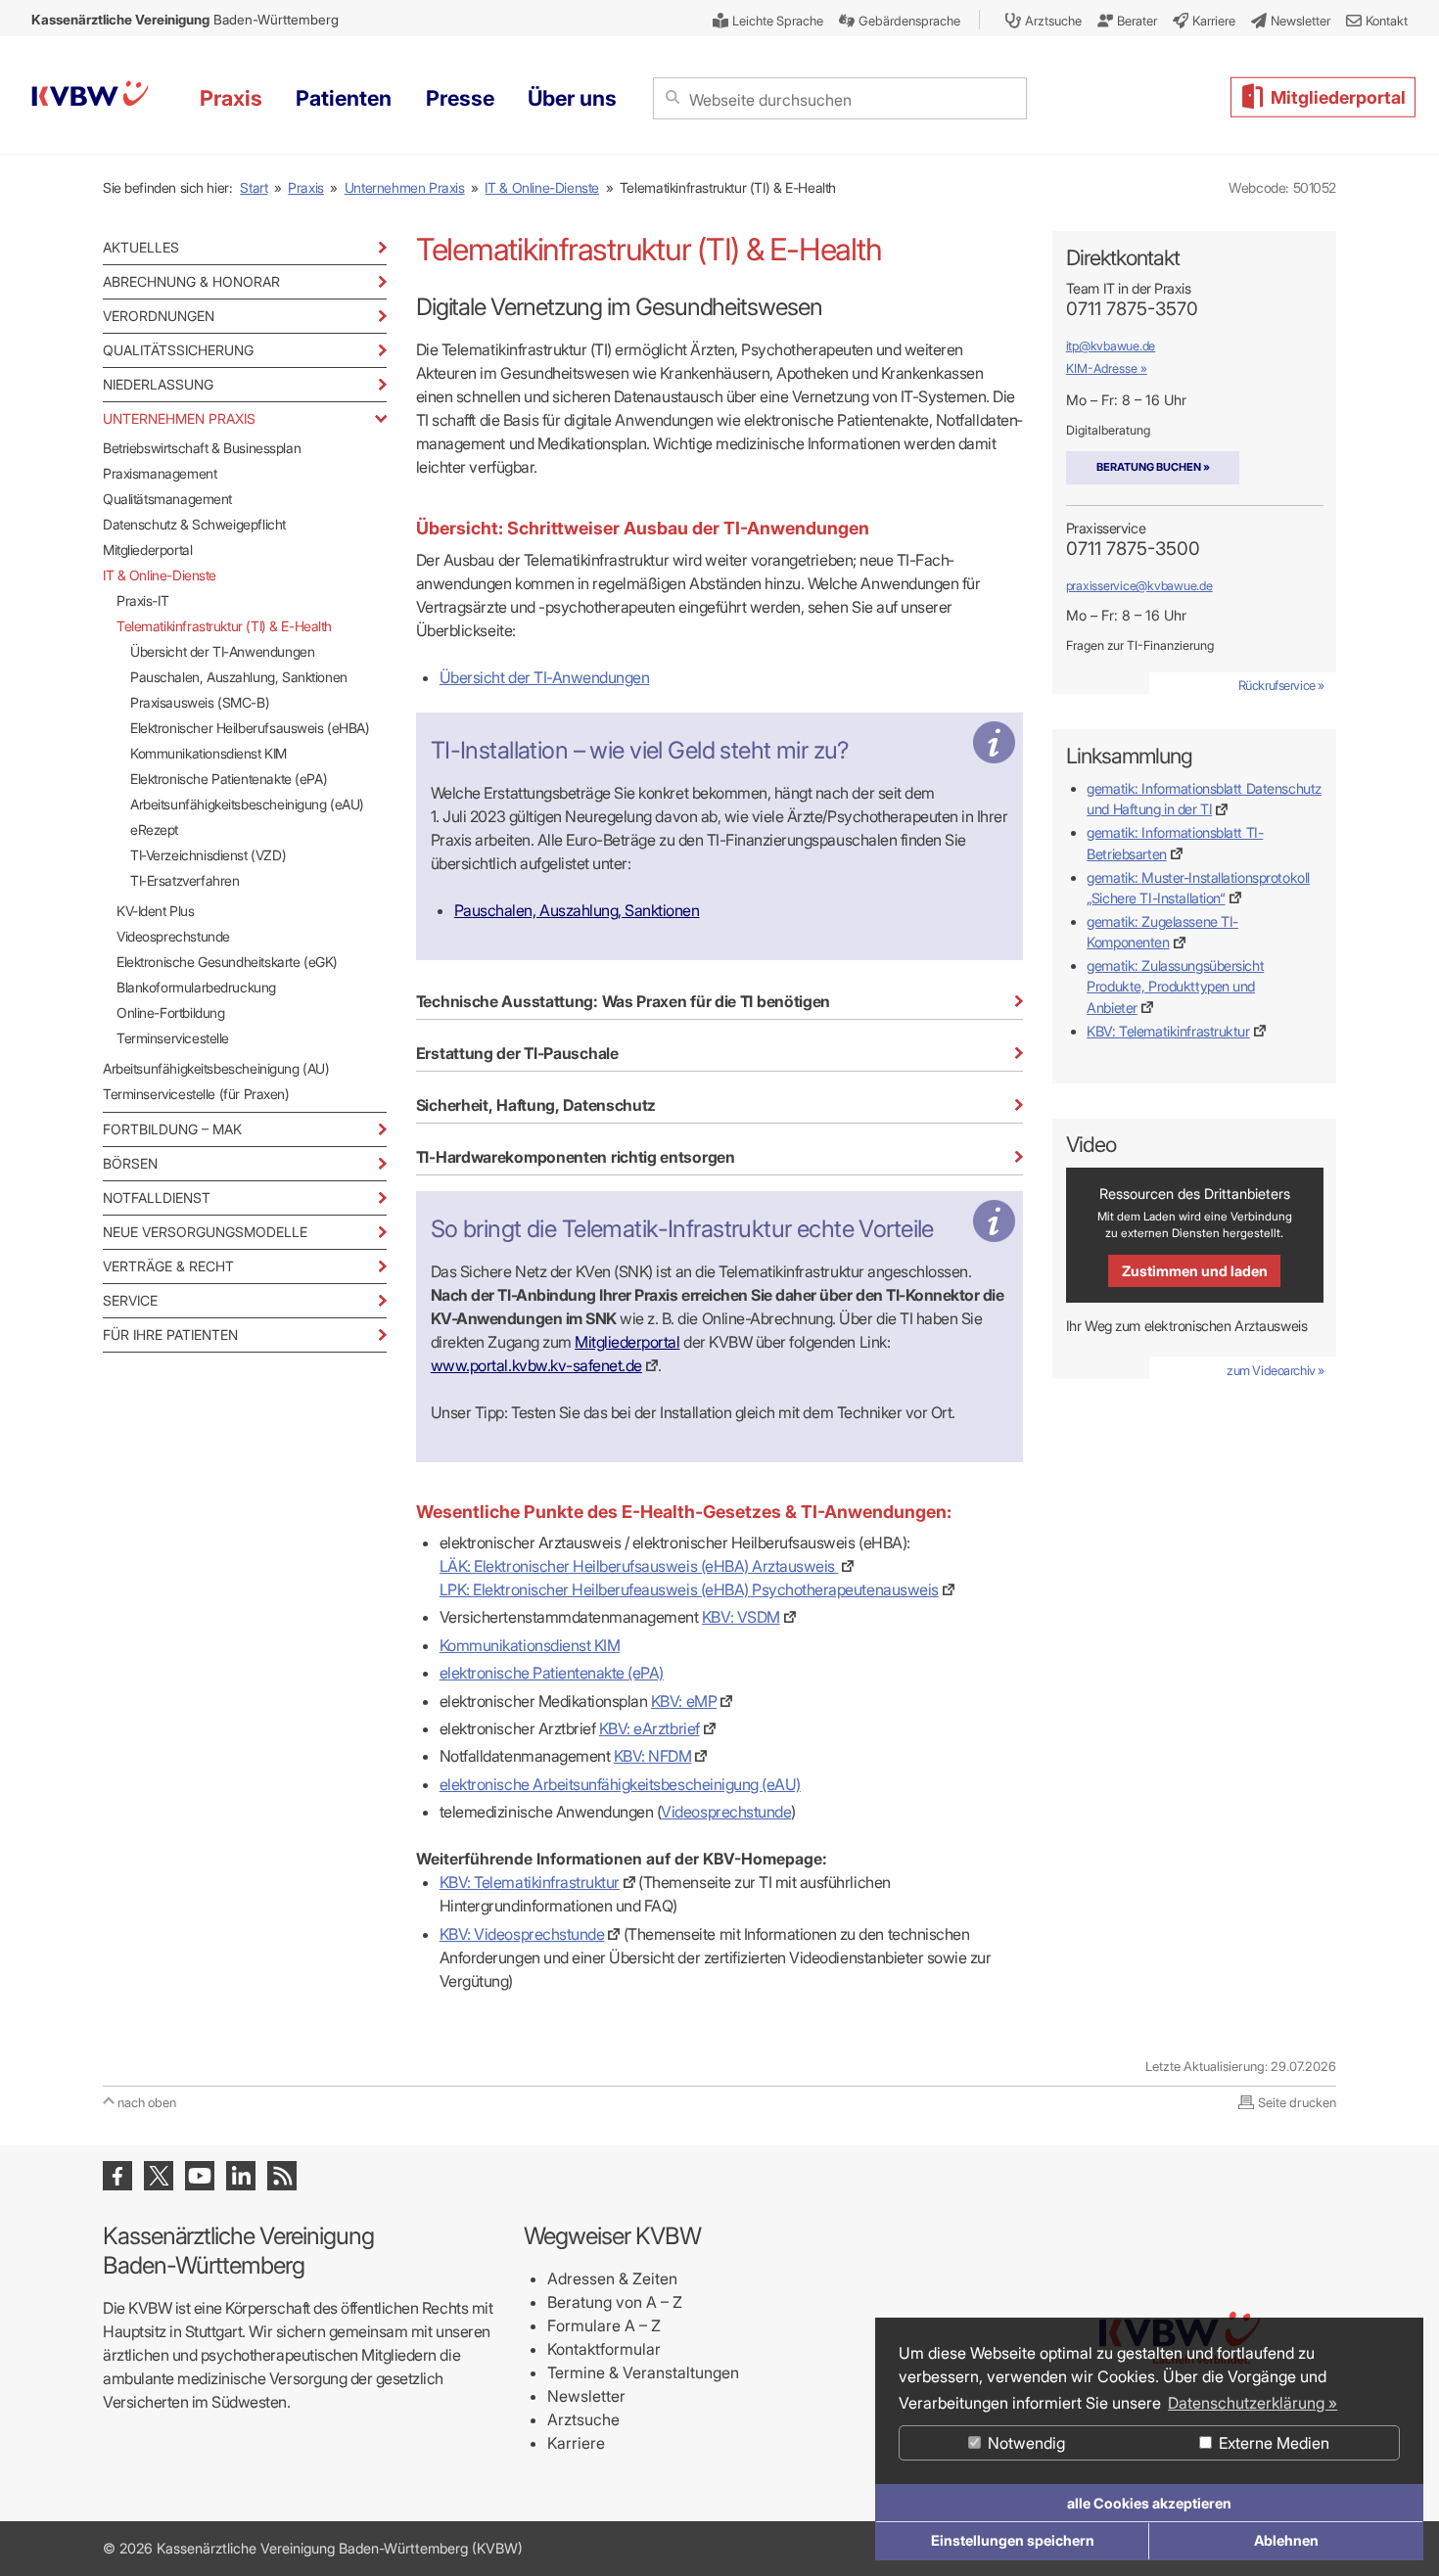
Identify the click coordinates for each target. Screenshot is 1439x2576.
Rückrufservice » (1281, 685)
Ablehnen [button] (1286, 2540)
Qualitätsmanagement (167, 499)
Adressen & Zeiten (612, 2278)
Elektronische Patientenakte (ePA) (229, 779)
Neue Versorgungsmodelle (205, 1232)
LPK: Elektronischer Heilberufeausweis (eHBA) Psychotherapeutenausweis (689, 1589)
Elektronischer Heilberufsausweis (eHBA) (250, 728)
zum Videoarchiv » (1276, 1370)
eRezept (154, 829)
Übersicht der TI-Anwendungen (222, 651)
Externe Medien (1272, 2443)
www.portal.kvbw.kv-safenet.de (536, 1365)
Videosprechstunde (173, 936)
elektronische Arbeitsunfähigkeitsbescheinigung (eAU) (620, 1784)
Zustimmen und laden (1195, 1271)
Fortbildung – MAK (172, 1129)
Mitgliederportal (147, 550)
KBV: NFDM (653, 1756)
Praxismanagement (160, 473)
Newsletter (586, 2396)
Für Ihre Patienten (170, 1334)
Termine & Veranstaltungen (643, 2372)
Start (254, 187)
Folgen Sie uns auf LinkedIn (241, 2176)
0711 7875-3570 (1132, 309)
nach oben (147, 2102)
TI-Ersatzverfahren (185, 880)
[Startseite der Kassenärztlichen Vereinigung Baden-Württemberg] (90, 96)
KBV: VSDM (741, 1617)
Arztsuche (583, 2419)
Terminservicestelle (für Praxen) (196, 1094)
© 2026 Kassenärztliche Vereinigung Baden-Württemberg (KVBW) (313, 2548)
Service (130, 1300)
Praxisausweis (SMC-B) (200, 702)
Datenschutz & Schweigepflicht (194, 524)
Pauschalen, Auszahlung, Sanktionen (239, 677)
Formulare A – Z (604, 2325)
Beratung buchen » (1153, 467)
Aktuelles (141, 247)
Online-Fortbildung (170, 1012)
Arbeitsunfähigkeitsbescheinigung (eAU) (247, 804)
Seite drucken (1297, 2102)
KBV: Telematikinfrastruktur (530, 1882)
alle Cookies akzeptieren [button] (1149, 2503)
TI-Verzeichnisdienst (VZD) (208, 855)
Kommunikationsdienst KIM (209, 753)
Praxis (306, 187)
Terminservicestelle (173, 1038)
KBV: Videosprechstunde (522, 1934)
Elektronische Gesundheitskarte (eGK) (227, 962)
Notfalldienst (157, 1197)
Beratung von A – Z (615, 2302)
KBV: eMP (684, 1701)
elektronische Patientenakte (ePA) (552, 1673)
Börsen (130, 1163)
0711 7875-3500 (1133, 549)
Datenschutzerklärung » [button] (1253, 2403)
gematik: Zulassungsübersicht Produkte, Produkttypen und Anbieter (1175, 986)
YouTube (200, 2176)
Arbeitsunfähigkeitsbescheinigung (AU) (216, 1068)
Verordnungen (159, 316)
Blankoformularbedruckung (196, 987)
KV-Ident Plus (156, 911)
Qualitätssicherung (178, 350)
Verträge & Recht (168, 1266)
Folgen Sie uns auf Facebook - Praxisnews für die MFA (117, 2176)
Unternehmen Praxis (405, 187)
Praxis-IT (142, 600)
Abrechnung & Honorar (191, 281)
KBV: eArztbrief (650, 1728)
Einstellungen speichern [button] (1013, 2540)
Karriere (576, 2443)
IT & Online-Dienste (542, 187)
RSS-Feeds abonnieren (282, 2176)
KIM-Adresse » (1107, 368)
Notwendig (1024, 2443)
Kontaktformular (604, 2349)
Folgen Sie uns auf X (159, 2176)
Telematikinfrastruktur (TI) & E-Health (224, 626)
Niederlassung (158, 384)
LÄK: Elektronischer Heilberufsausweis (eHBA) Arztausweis (639, 1566)
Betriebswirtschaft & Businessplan (202, 448)
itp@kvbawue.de (1111, 346)
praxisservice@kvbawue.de (1139, 586)
